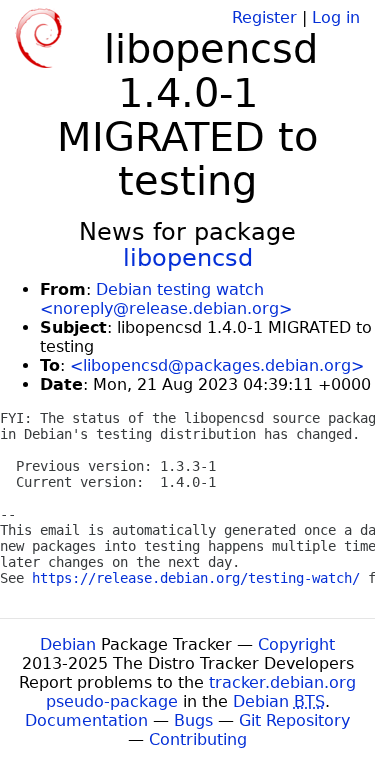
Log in (336, 17)
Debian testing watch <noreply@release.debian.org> (166, 299)
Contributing (198, 739)
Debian (68, 644)
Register (264, 17)
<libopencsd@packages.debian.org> (217, 365)
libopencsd (188, 258)
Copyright (296, 644)
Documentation (86, 720)
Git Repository (294, 720)
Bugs (193, 720)
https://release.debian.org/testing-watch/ (196, 578)
